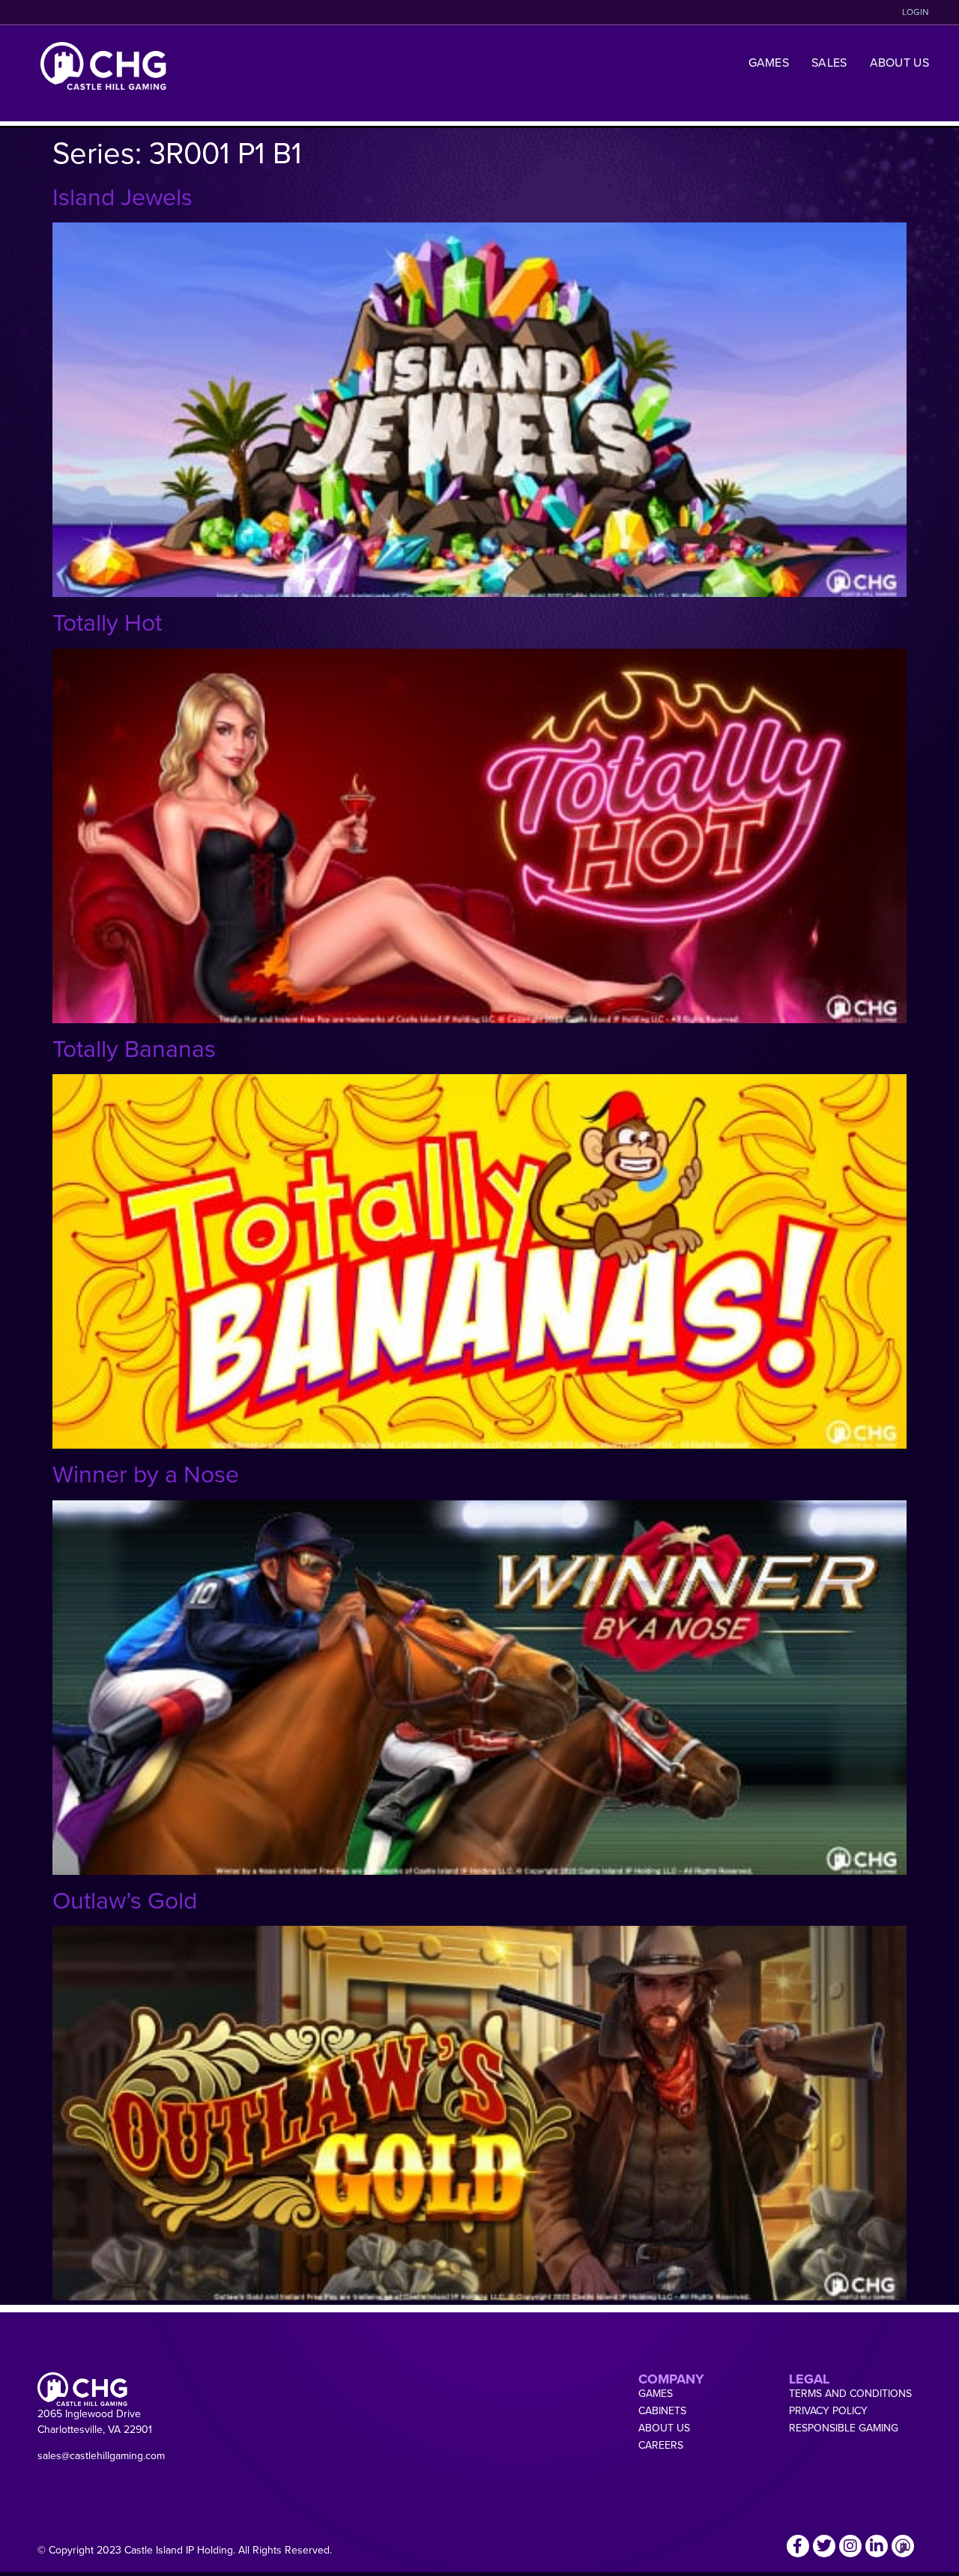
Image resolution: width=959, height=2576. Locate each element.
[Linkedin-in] (877, 2546)
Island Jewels (122, 196)
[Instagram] (850, 2546)
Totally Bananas (134, 1048)
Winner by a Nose (146, 1473)
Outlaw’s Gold (125, 1899)
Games (769, 62)
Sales (829, 62)
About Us (899, 62)
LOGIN (916, 12)
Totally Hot (107, 621)
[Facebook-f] (798, 2546)
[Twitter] (824, 2546)
